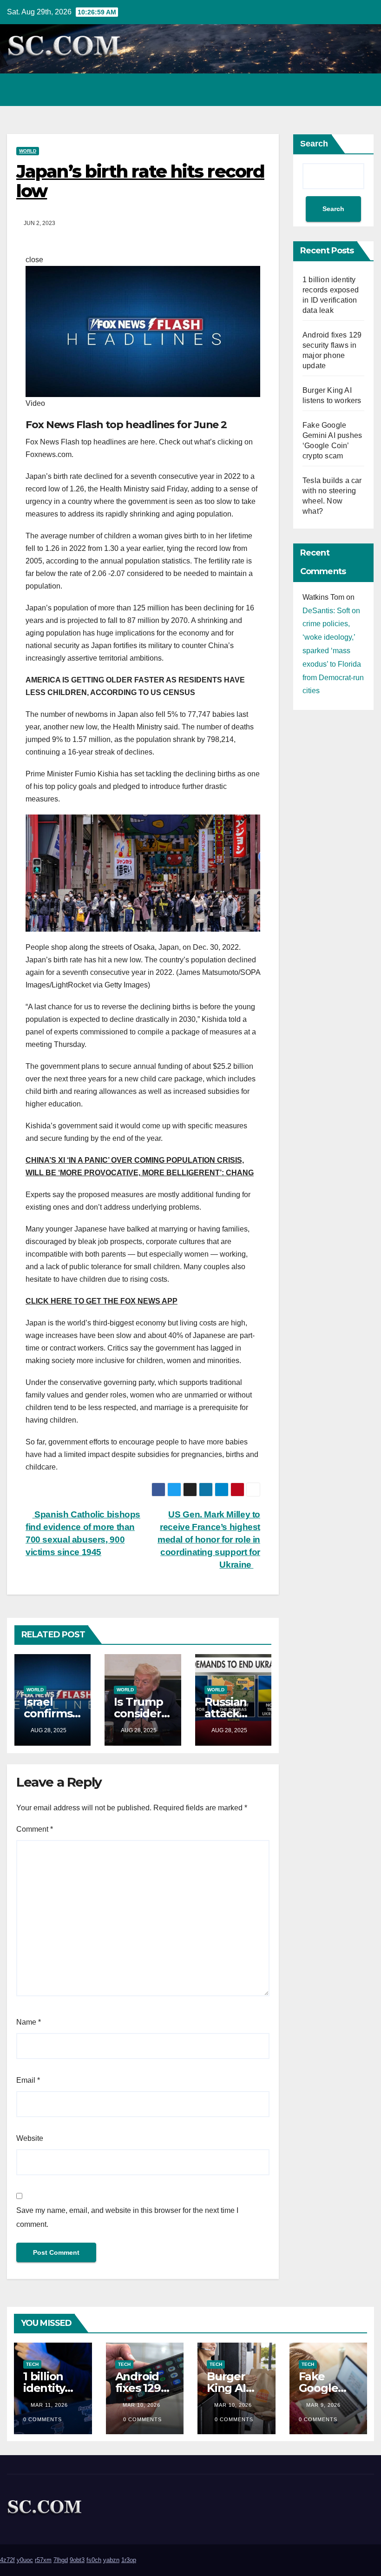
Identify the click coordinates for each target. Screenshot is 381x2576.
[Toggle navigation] (364, 90)
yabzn (111, 2560)
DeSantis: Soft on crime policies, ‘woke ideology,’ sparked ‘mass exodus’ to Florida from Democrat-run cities (333, 651)
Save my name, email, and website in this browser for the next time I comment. (127, 2217)
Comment (35, 1829)
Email (28, 2080)
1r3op (129, 2560)
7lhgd (61, 2560)
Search (314, 144)
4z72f (7, 2560)
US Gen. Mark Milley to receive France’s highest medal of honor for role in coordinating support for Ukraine (209, 1540)
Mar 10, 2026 (141, 2405)
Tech (32, 2364)
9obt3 (77, 2560)
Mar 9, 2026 (323, 2405)
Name (29, 2022)
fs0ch (94, 2560)
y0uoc (25, 2560)
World (28, 151)
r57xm (43, 2560)
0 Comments (43, 2419)
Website (30, 2138)
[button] (327, 89)
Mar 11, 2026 (49, 2405)
